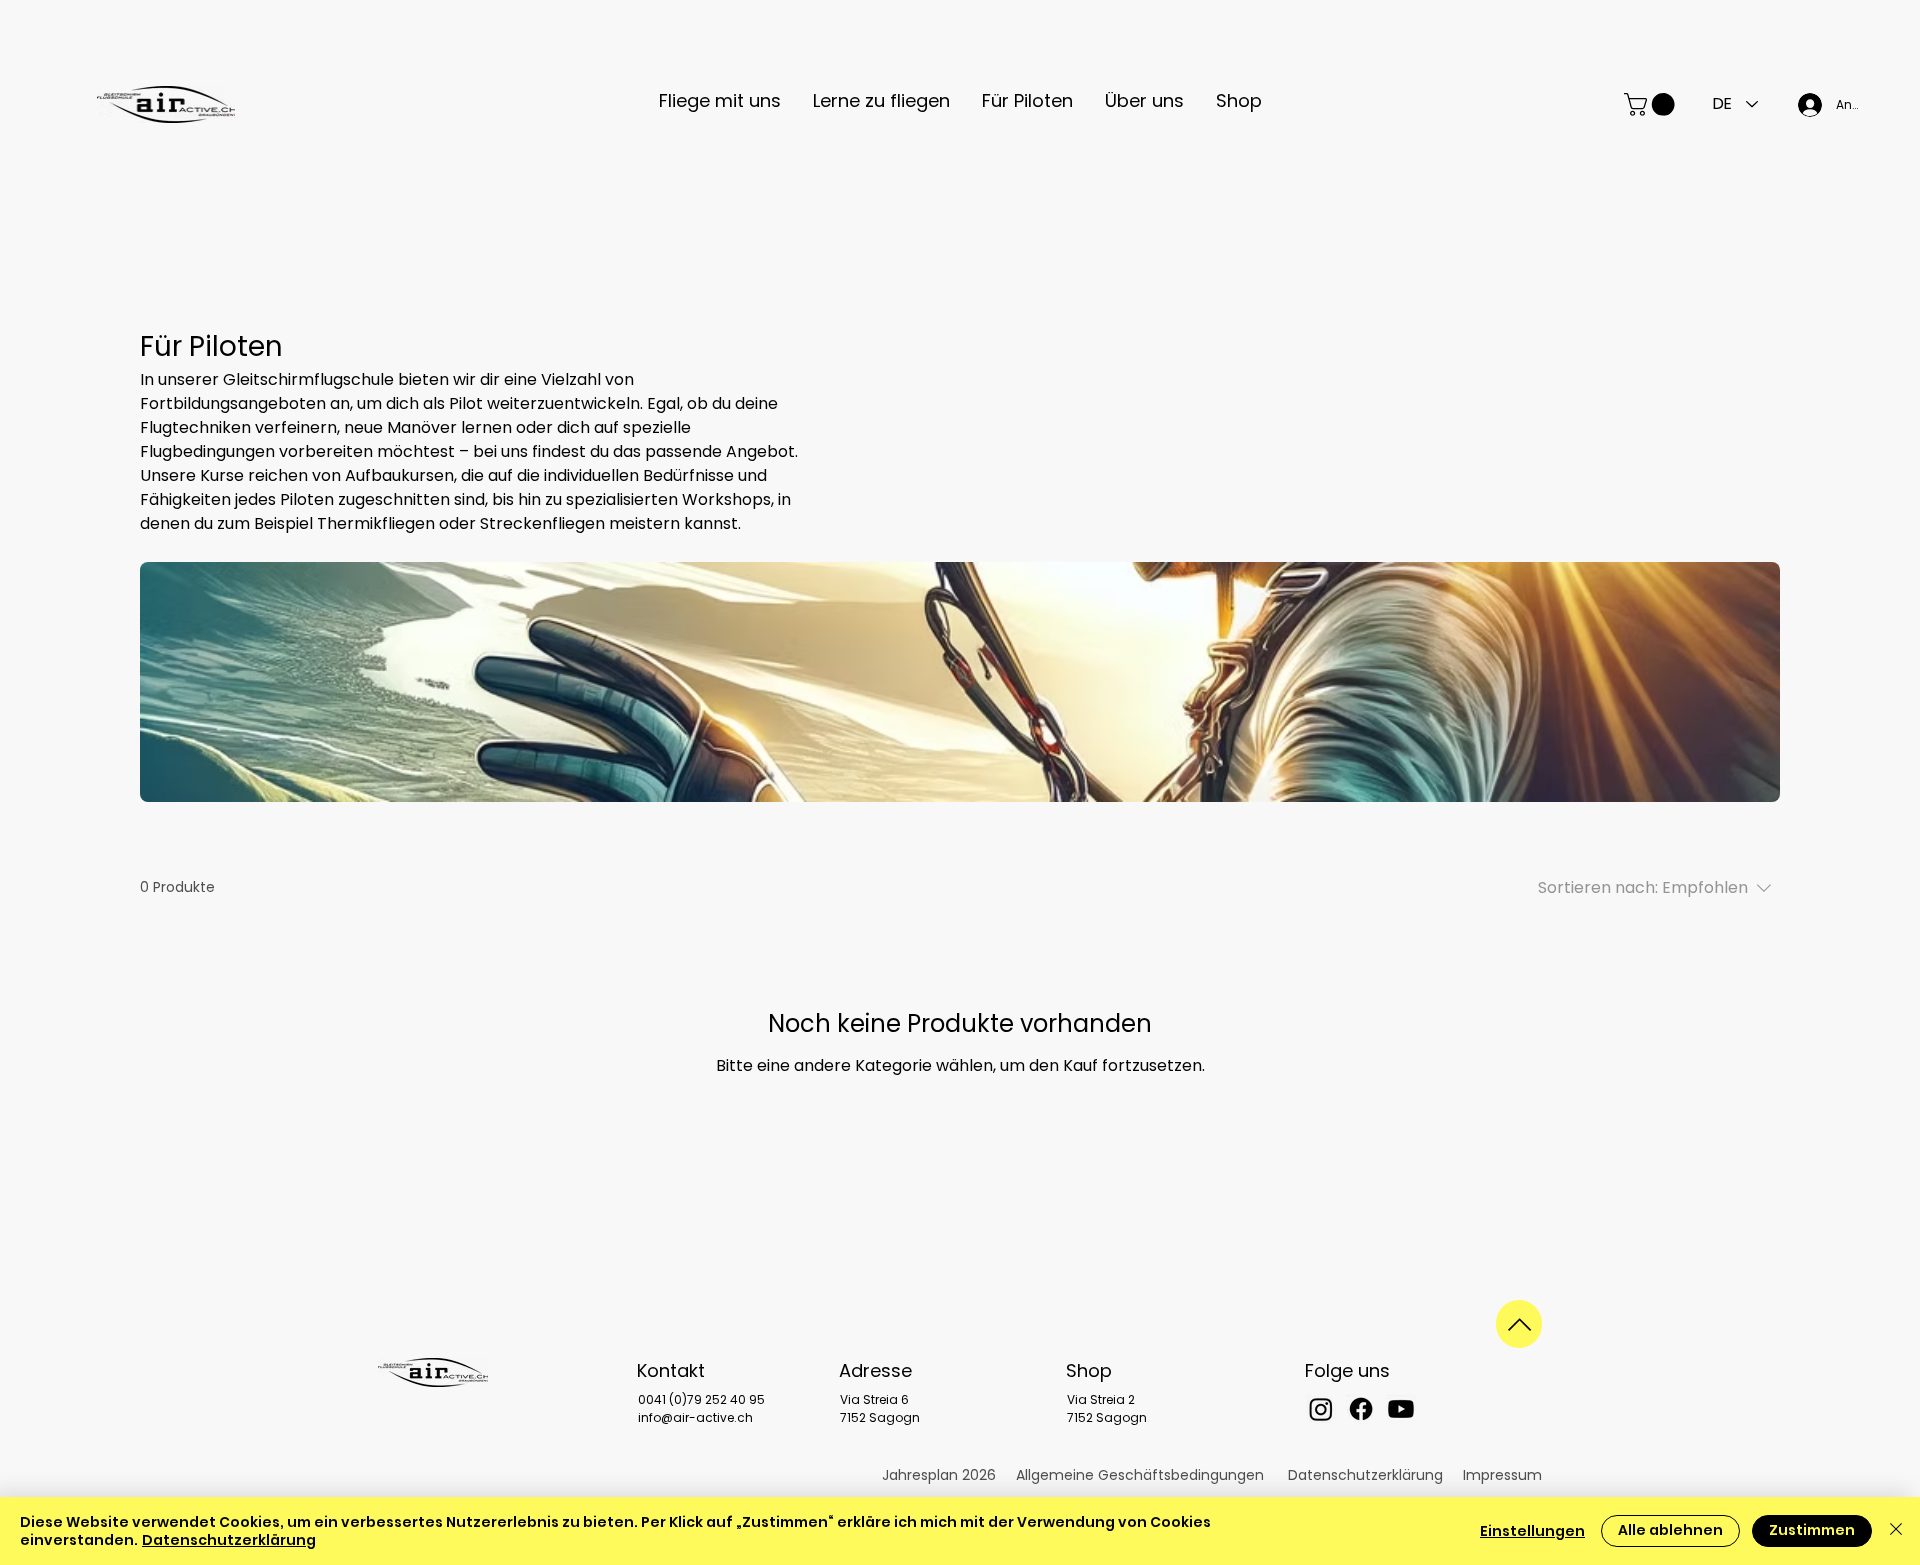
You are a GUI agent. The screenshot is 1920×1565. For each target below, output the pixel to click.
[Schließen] (1896, 1531)
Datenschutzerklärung (1365, 1475)
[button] (720, 100)
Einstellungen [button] (1532, 1531)
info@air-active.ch (695, 1417)
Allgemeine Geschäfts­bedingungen (1140, 1475)
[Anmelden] (1804, 105)
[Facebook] (1361, 1409)
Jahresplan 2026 (939, 1475)
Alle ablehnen (1670, 1530)
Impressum (1502, 1475)
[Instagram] (1321, 1409)
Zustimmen (1812, 1530)
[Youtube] (1401, 1409)
